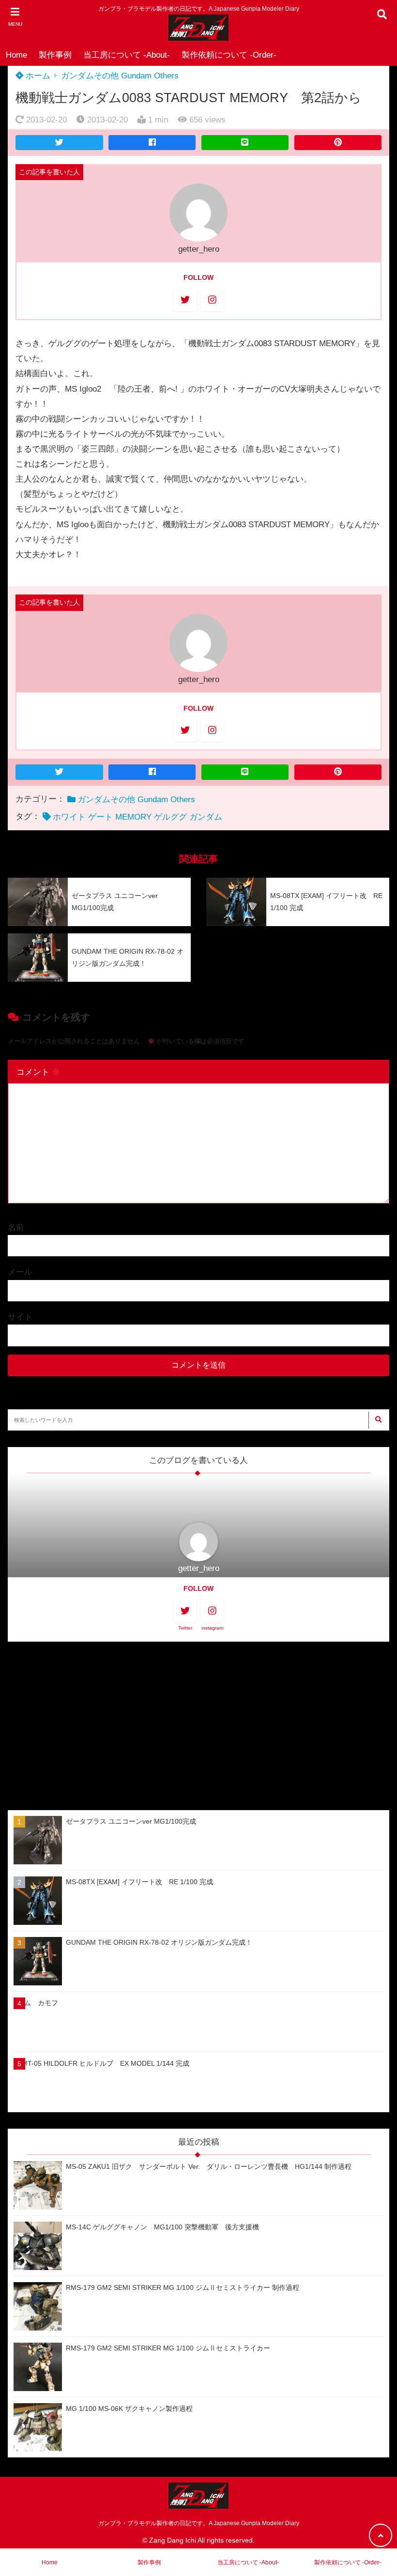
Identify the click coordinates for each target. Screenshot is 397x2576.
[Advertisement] (198, 1726)
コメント (38, 1072)
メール (20, 1272)
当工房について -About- (127, 55)
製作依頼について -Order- (229, 55)
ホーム (37, 76)
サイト (20, 1317)
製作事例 (55, 55)
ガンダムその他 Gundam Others (120, 76)
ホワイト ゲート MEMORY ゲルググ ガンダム (137, 817)
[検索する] (378, 1420)
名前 (16, 1227)
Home (16, 55)
